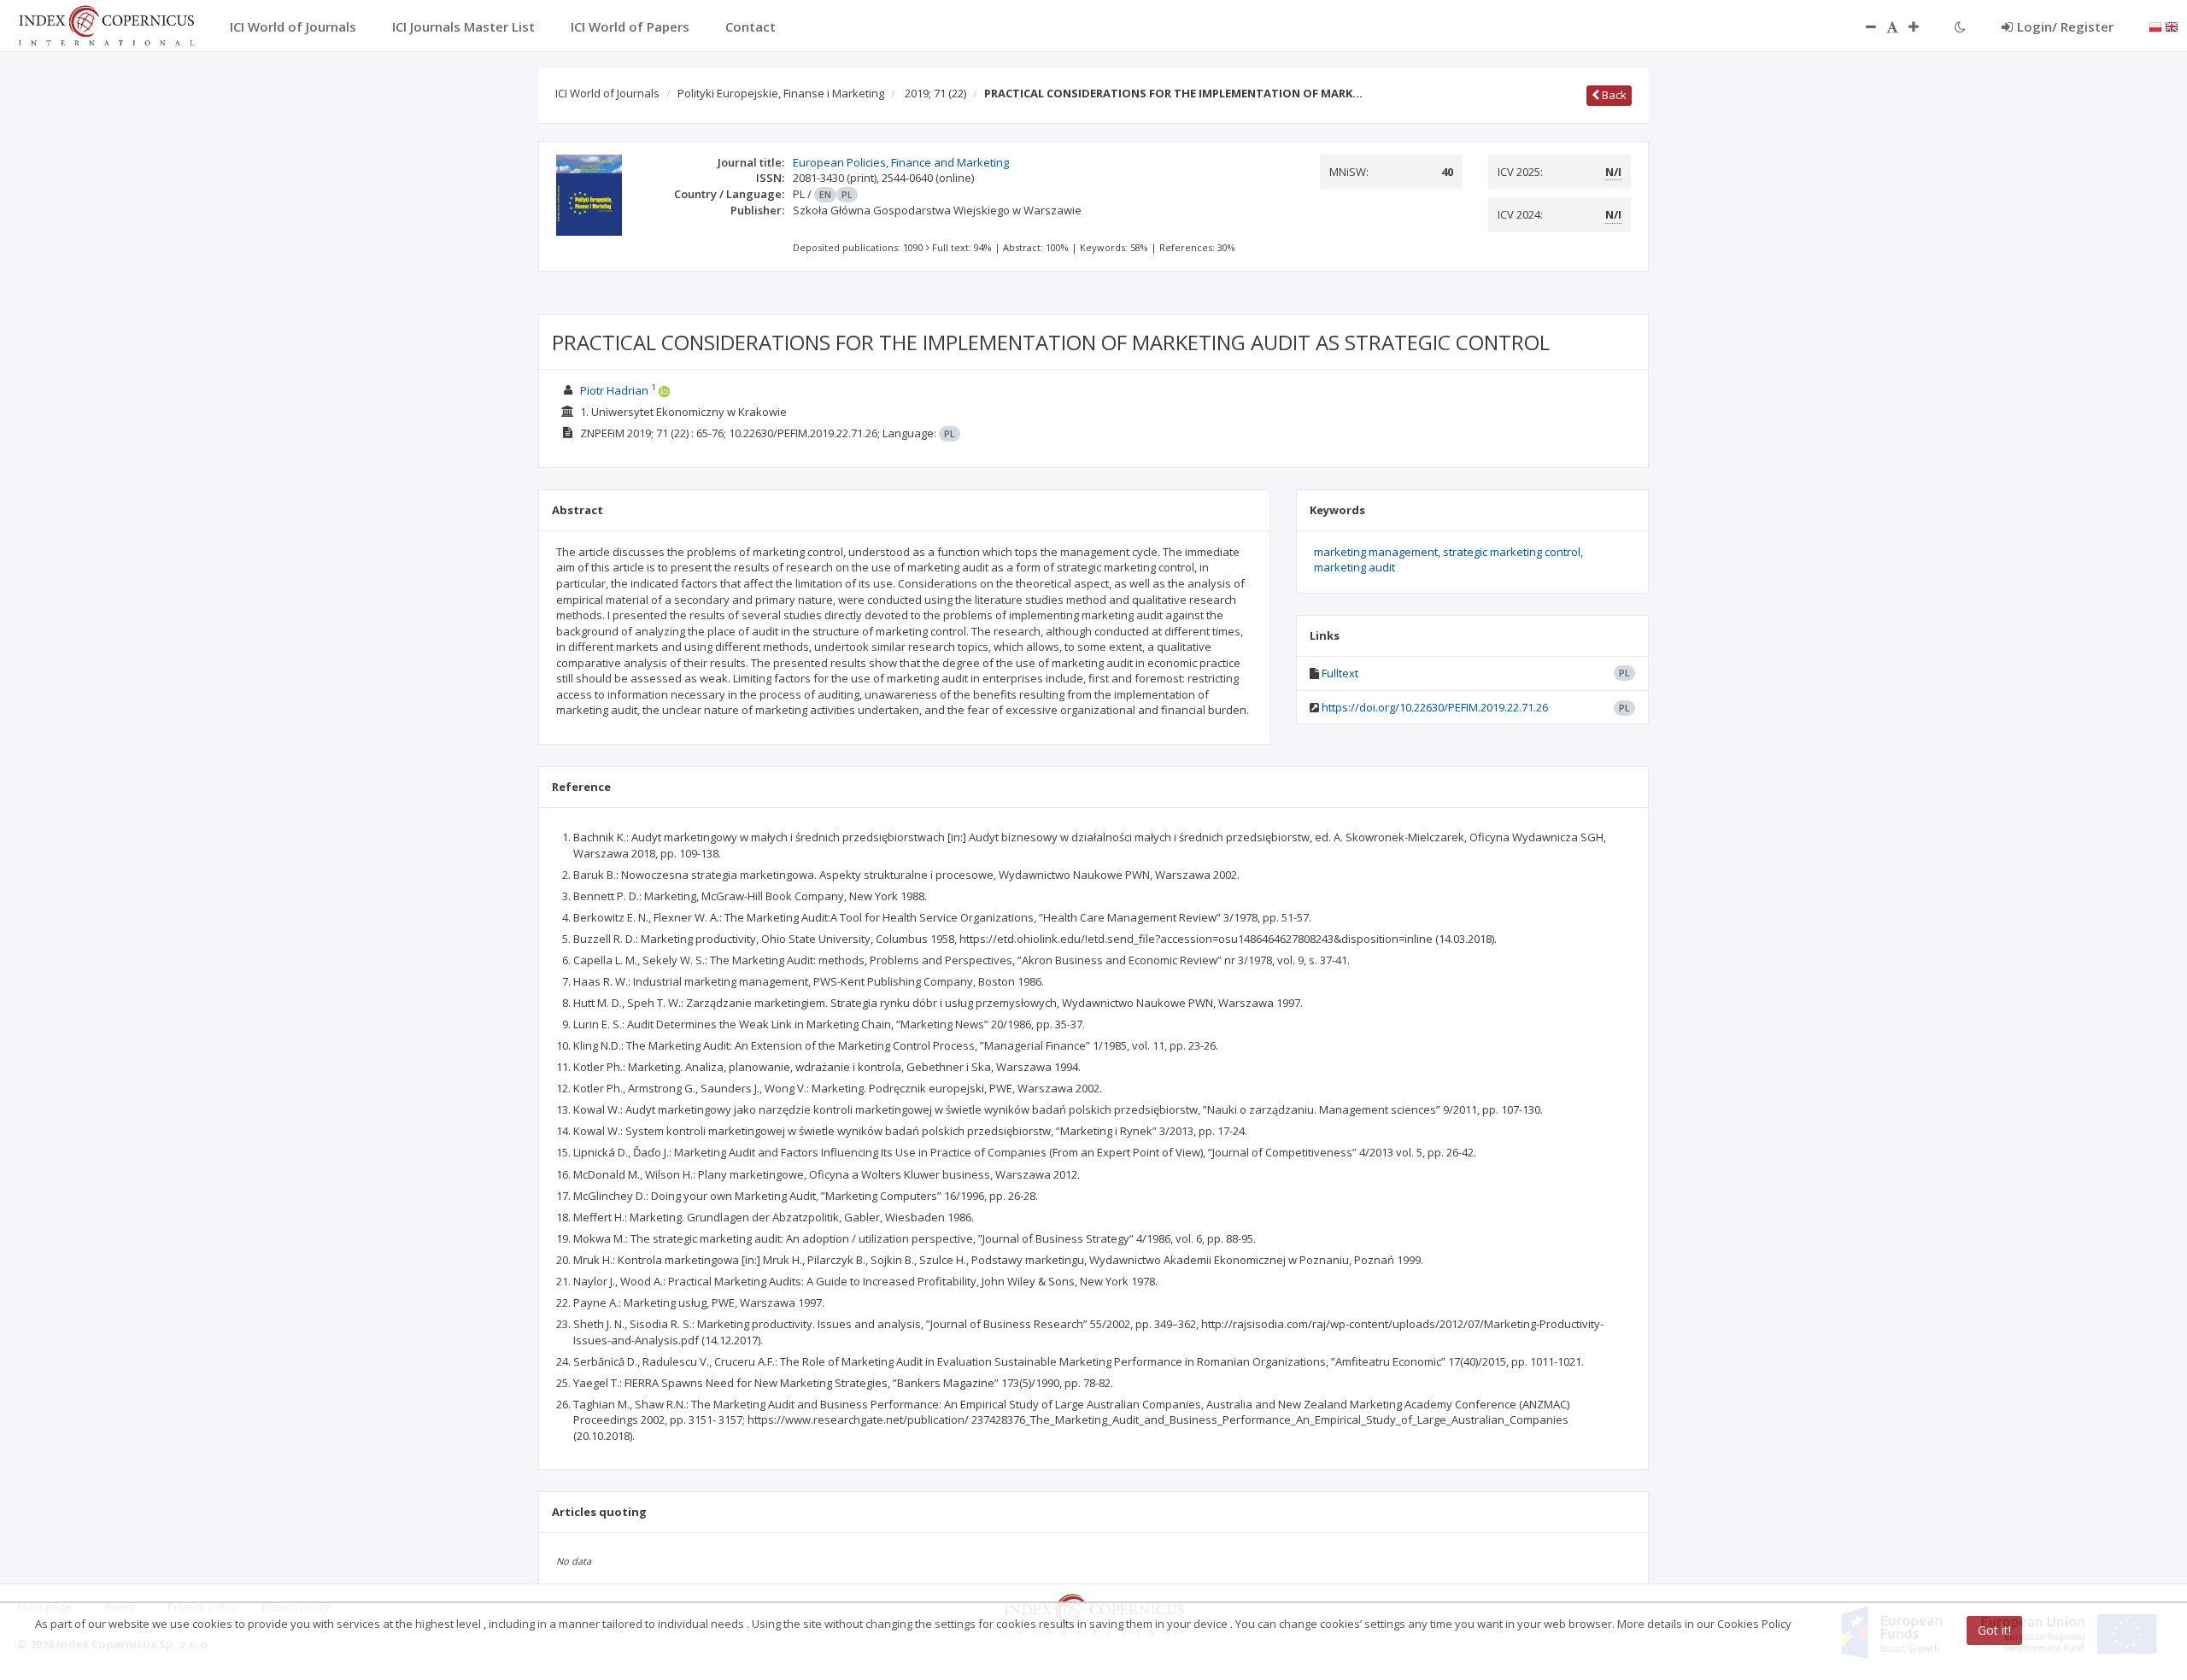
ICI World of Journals (607, 93)
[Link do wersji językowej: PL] (2155, 26)
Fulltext (1340, 673)
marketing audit (1354, 567)
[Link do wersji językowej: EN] (2172, 26)
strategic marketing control (1512, 552)
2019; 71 (935, 93)
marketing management (1376, 552)
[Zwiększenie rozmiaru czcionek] (1922, 26)
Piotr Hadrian (614, 390)
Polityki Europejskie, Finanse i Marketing (781, 93)
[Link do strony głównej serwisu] (106, 24)
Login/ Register (2065, 26)
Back (1613, 95)
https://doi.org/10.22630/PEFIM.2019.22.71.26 (1435, 707)
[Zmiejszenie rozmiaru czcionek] (1862, 26)
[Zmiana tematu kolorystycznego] (1960, 26)
